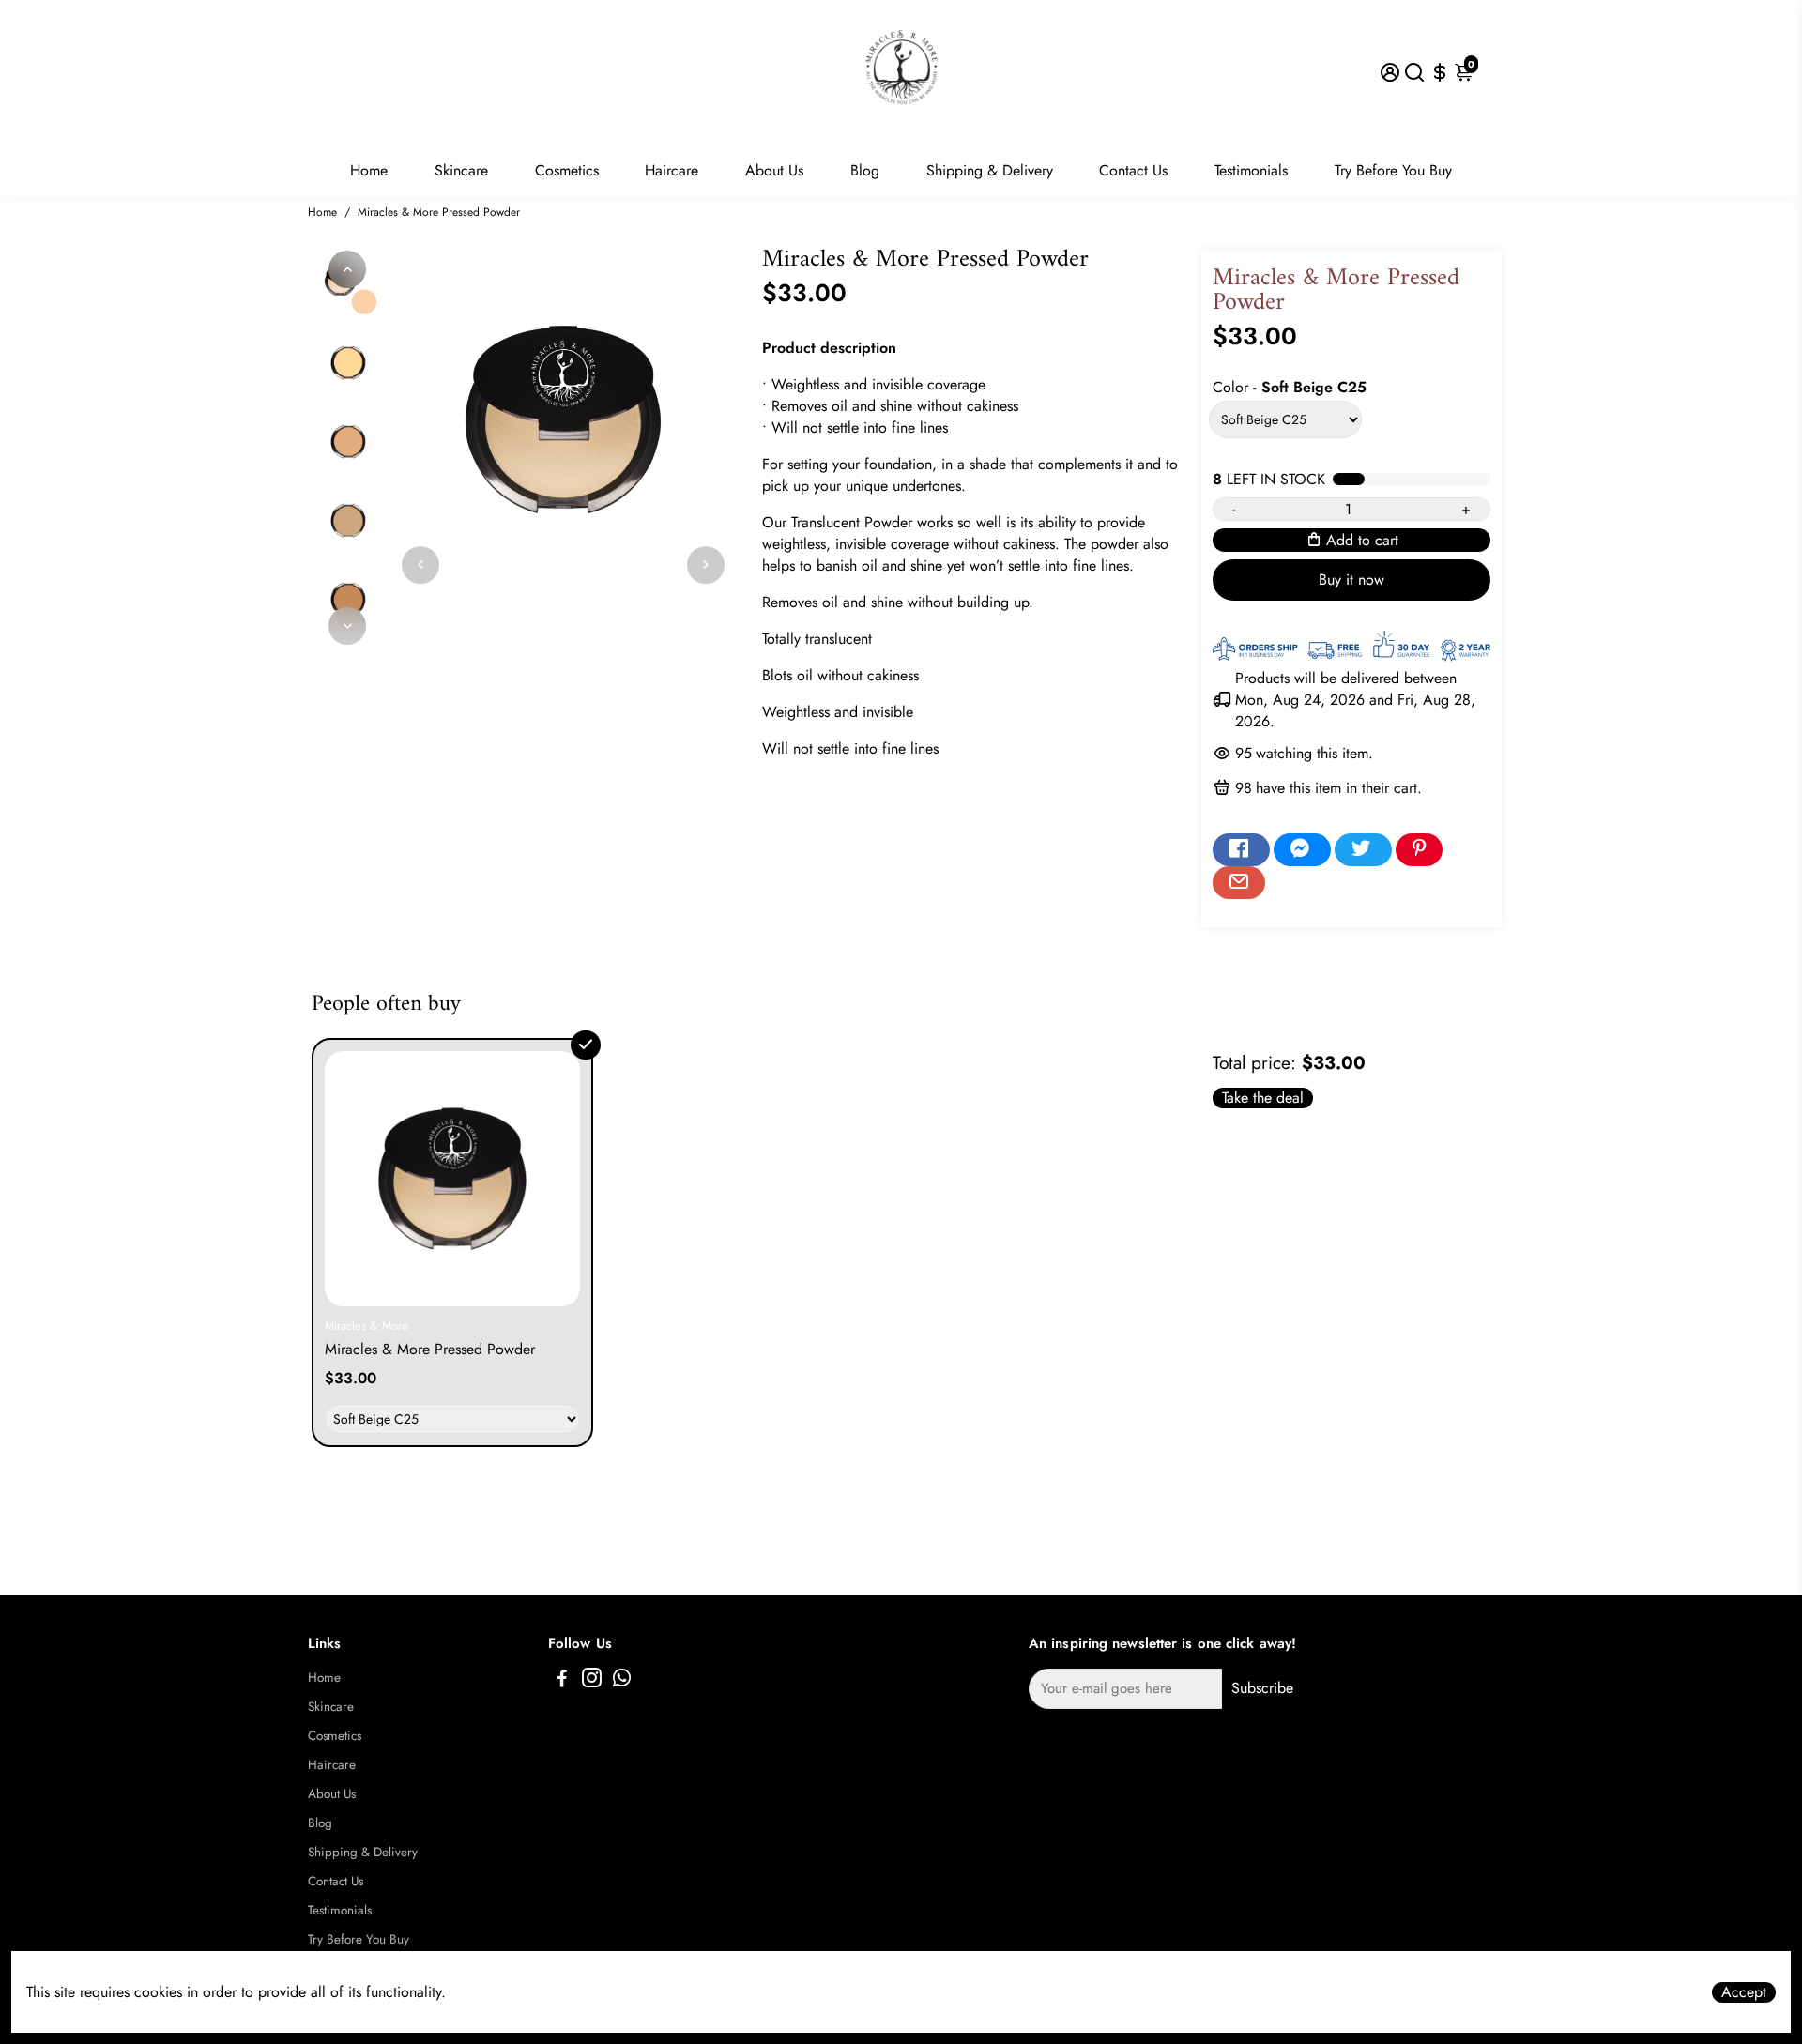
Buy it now (1351, 580)
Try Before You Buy (1393, 170)
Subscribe (1262, 1688)
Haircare (672, 170)
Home (369, 170)
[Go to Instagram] (592, 1681)
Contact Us (1133, 170)
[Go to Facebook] (1241, 850)
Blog (865, 170)
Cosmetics (567, 170)
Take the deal (1263, 1098)
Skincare (461, 170)
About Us (774, 170)
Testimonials (1251, 170)
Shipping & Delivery (990, 170)
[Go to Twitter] (1363, 850)
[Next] (347, 626)
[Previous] (347, 269)
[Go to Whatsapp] (622, 1681)
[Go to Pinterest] (1419, 850)
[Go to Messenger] (1302, 850)
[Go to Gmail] (1239, 883)
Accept (1744, 1992)
